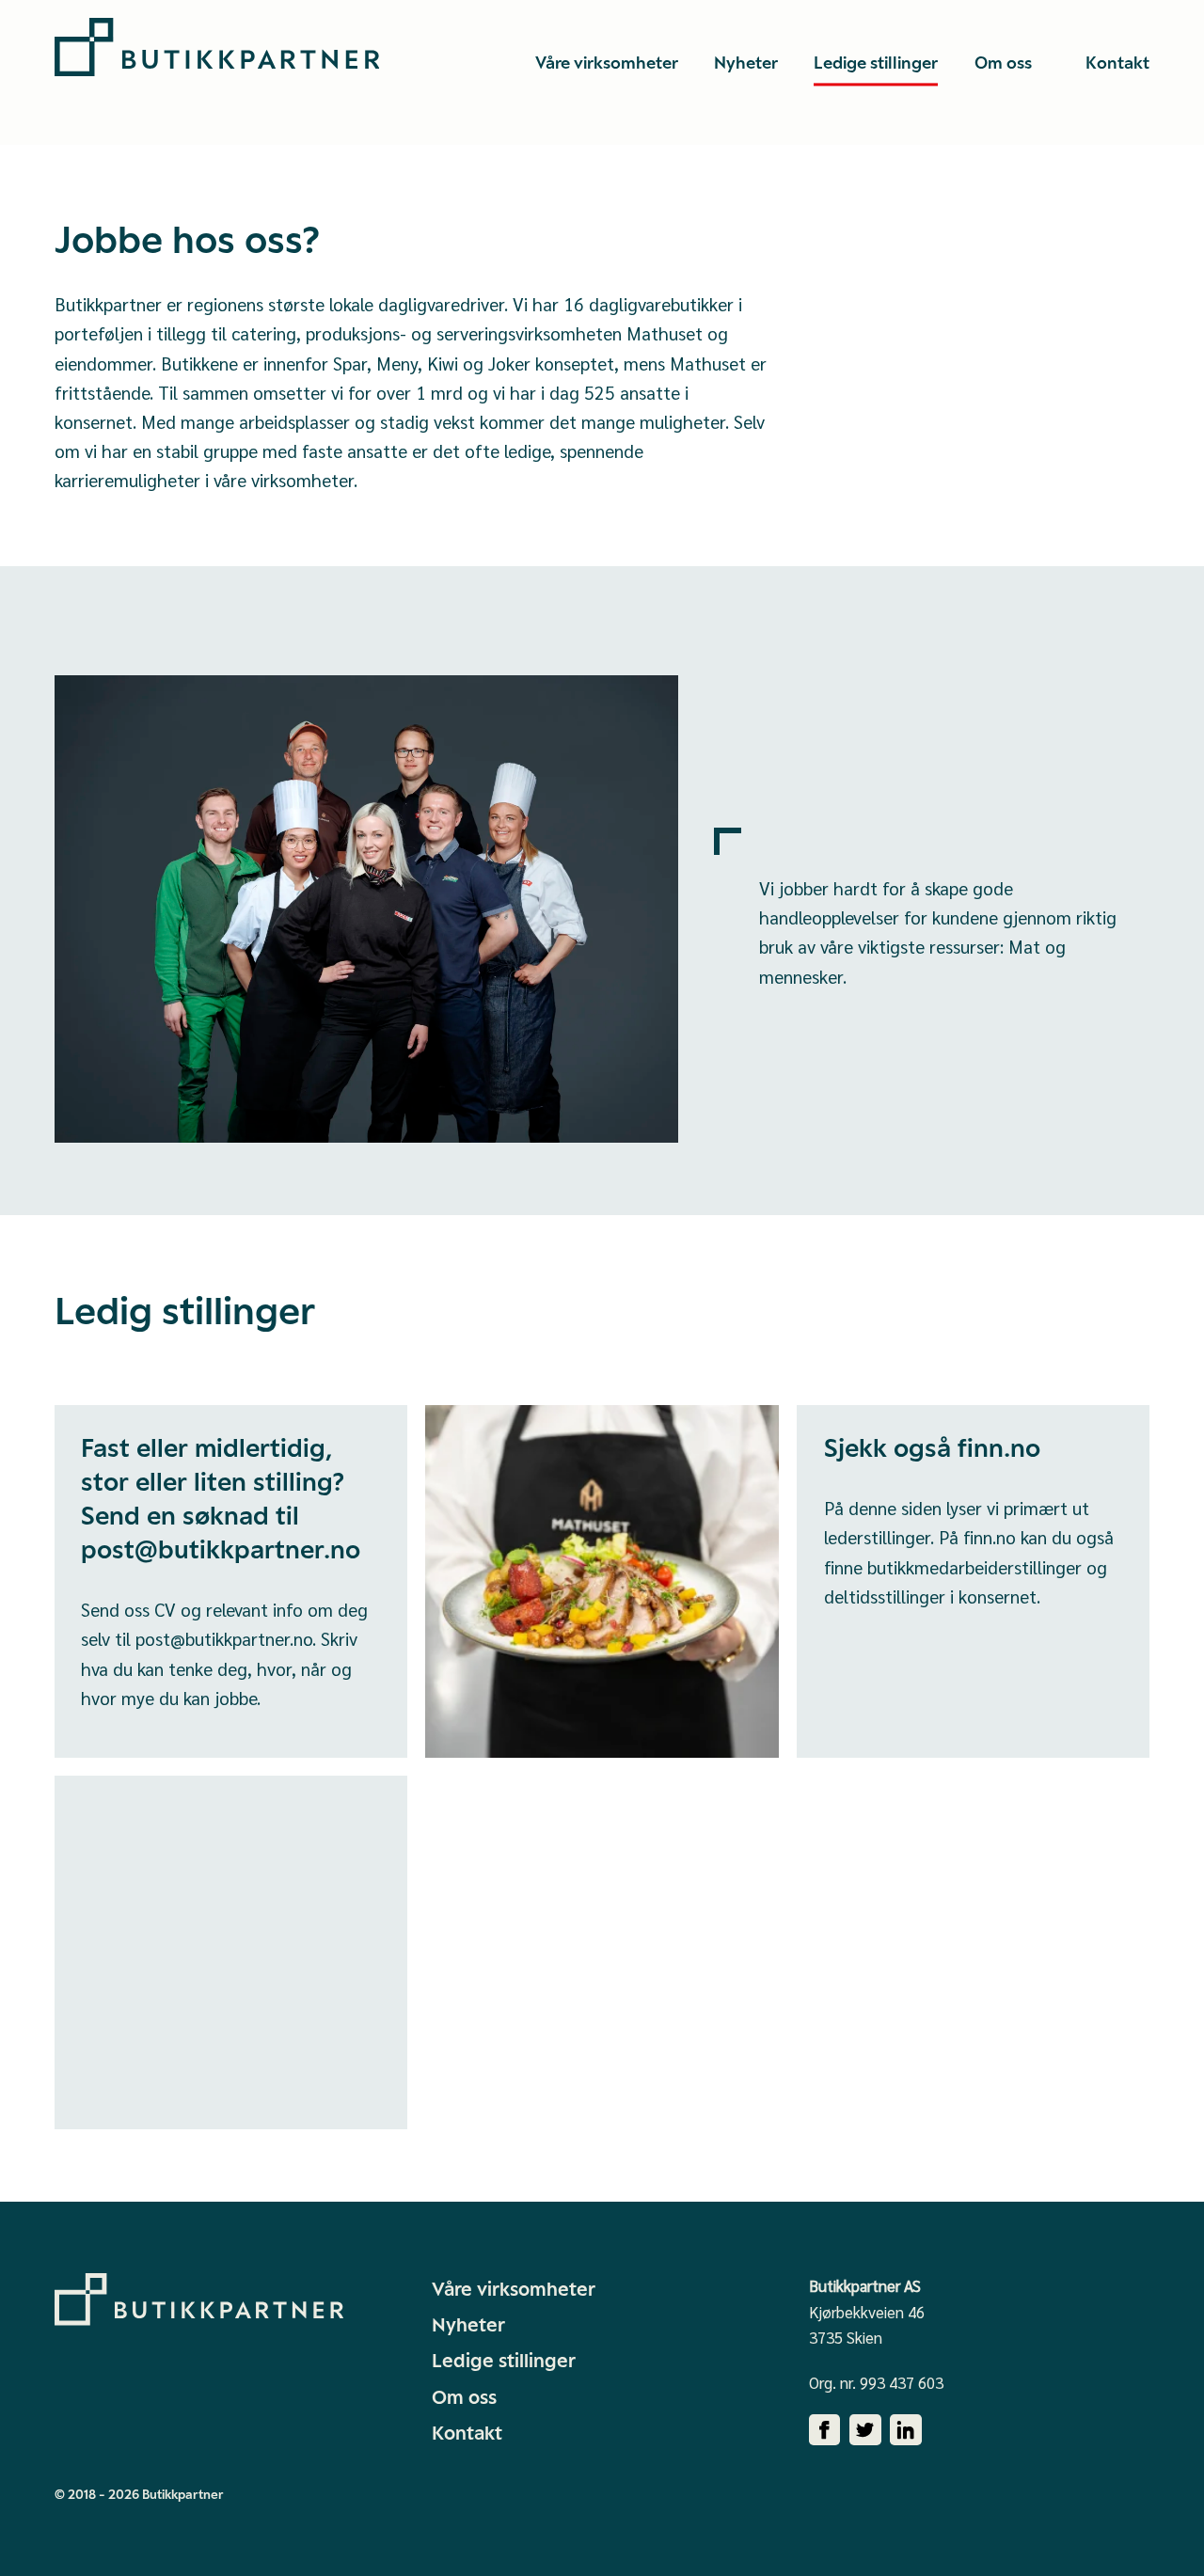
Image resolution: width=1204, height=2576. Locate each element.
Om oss (464, 2397)
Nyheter (468, 2325)
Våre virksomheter (514, 2288)
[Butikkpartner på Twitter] (865, 2430)
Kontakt (467, 2433)
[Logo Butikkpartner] (217, 47)
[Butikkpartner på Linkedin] (906, 2430)
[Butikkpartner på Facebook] (825, 2430)
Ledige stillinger (504, 2361)
